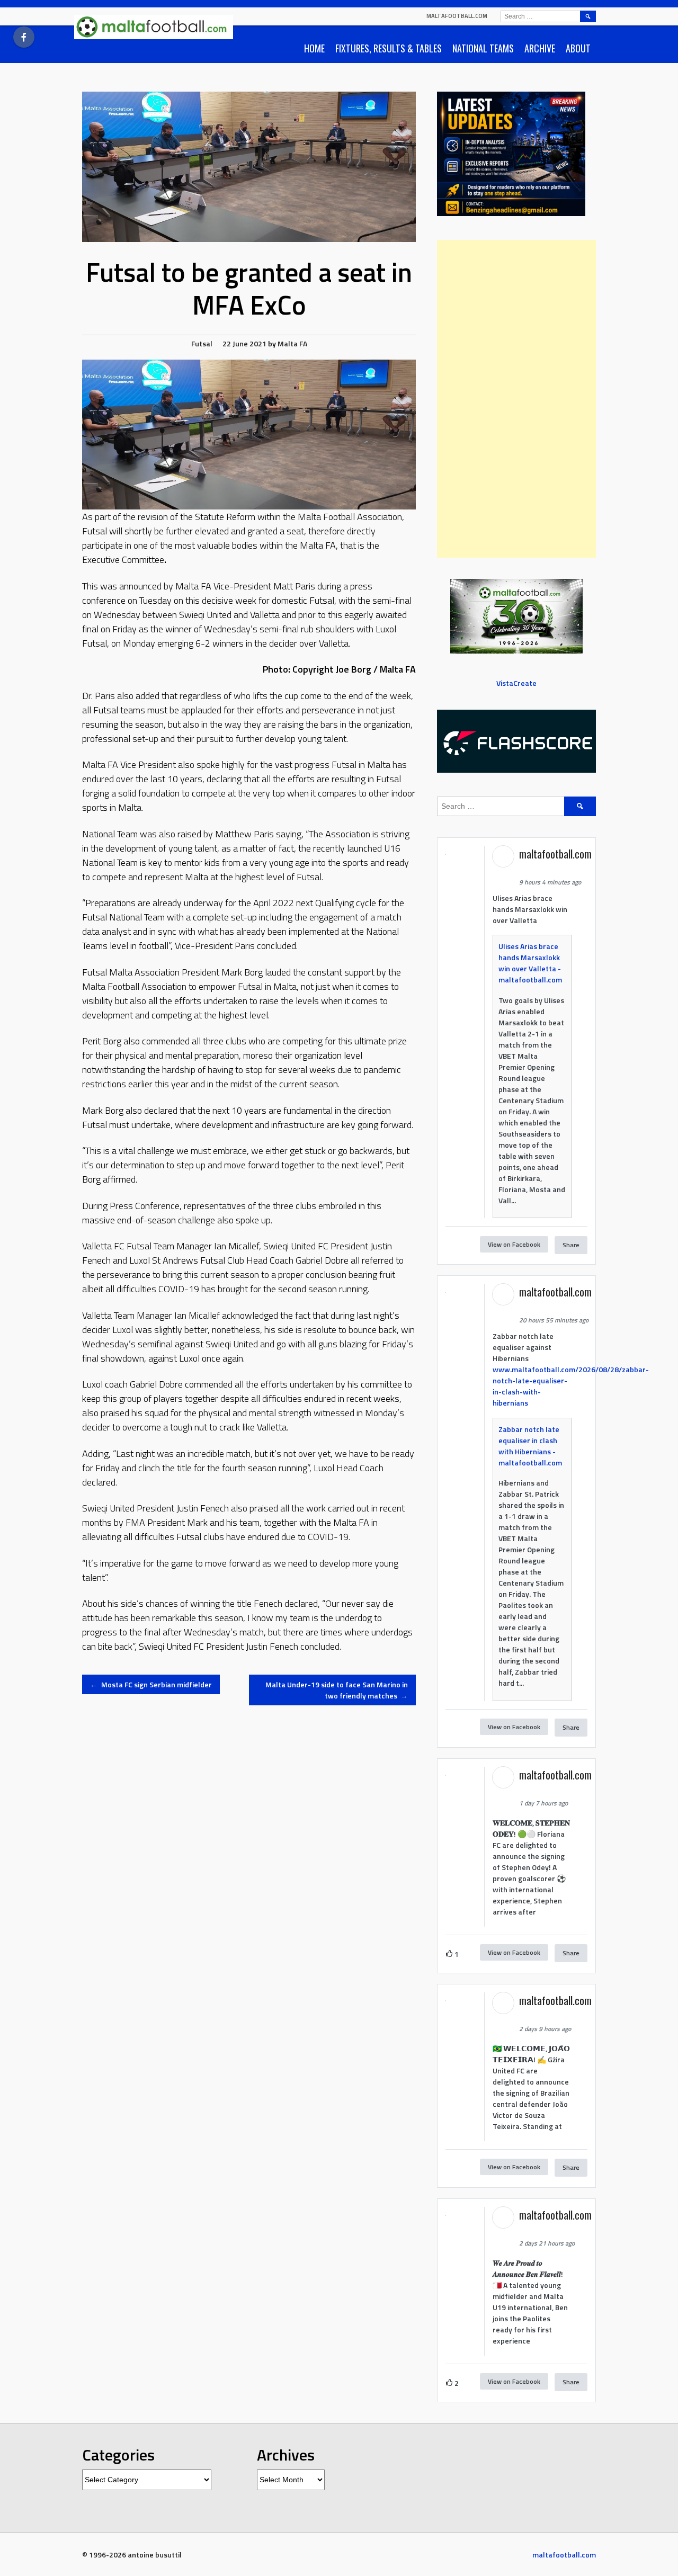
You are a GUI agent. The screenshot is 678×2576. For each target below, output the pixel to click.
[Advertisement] (516, 399)
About (578, 48)
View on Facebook (514, 1244)
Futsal (202, 343)
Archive (540, 48)
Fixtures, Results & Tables (389, 48)
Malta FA (292, 343)
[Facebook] (24, 37)
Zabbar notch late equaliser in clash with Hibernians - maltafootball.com (530, 1446)
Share (571, 1245)
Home (314, 48)
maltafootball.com (457, 16)
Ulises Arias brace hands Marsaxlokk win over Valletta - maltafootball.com (530, 963)
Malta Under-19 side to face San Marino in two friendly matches (337, 1690)
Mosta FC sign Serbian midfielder (151, 1684)
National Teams (483, 48)
